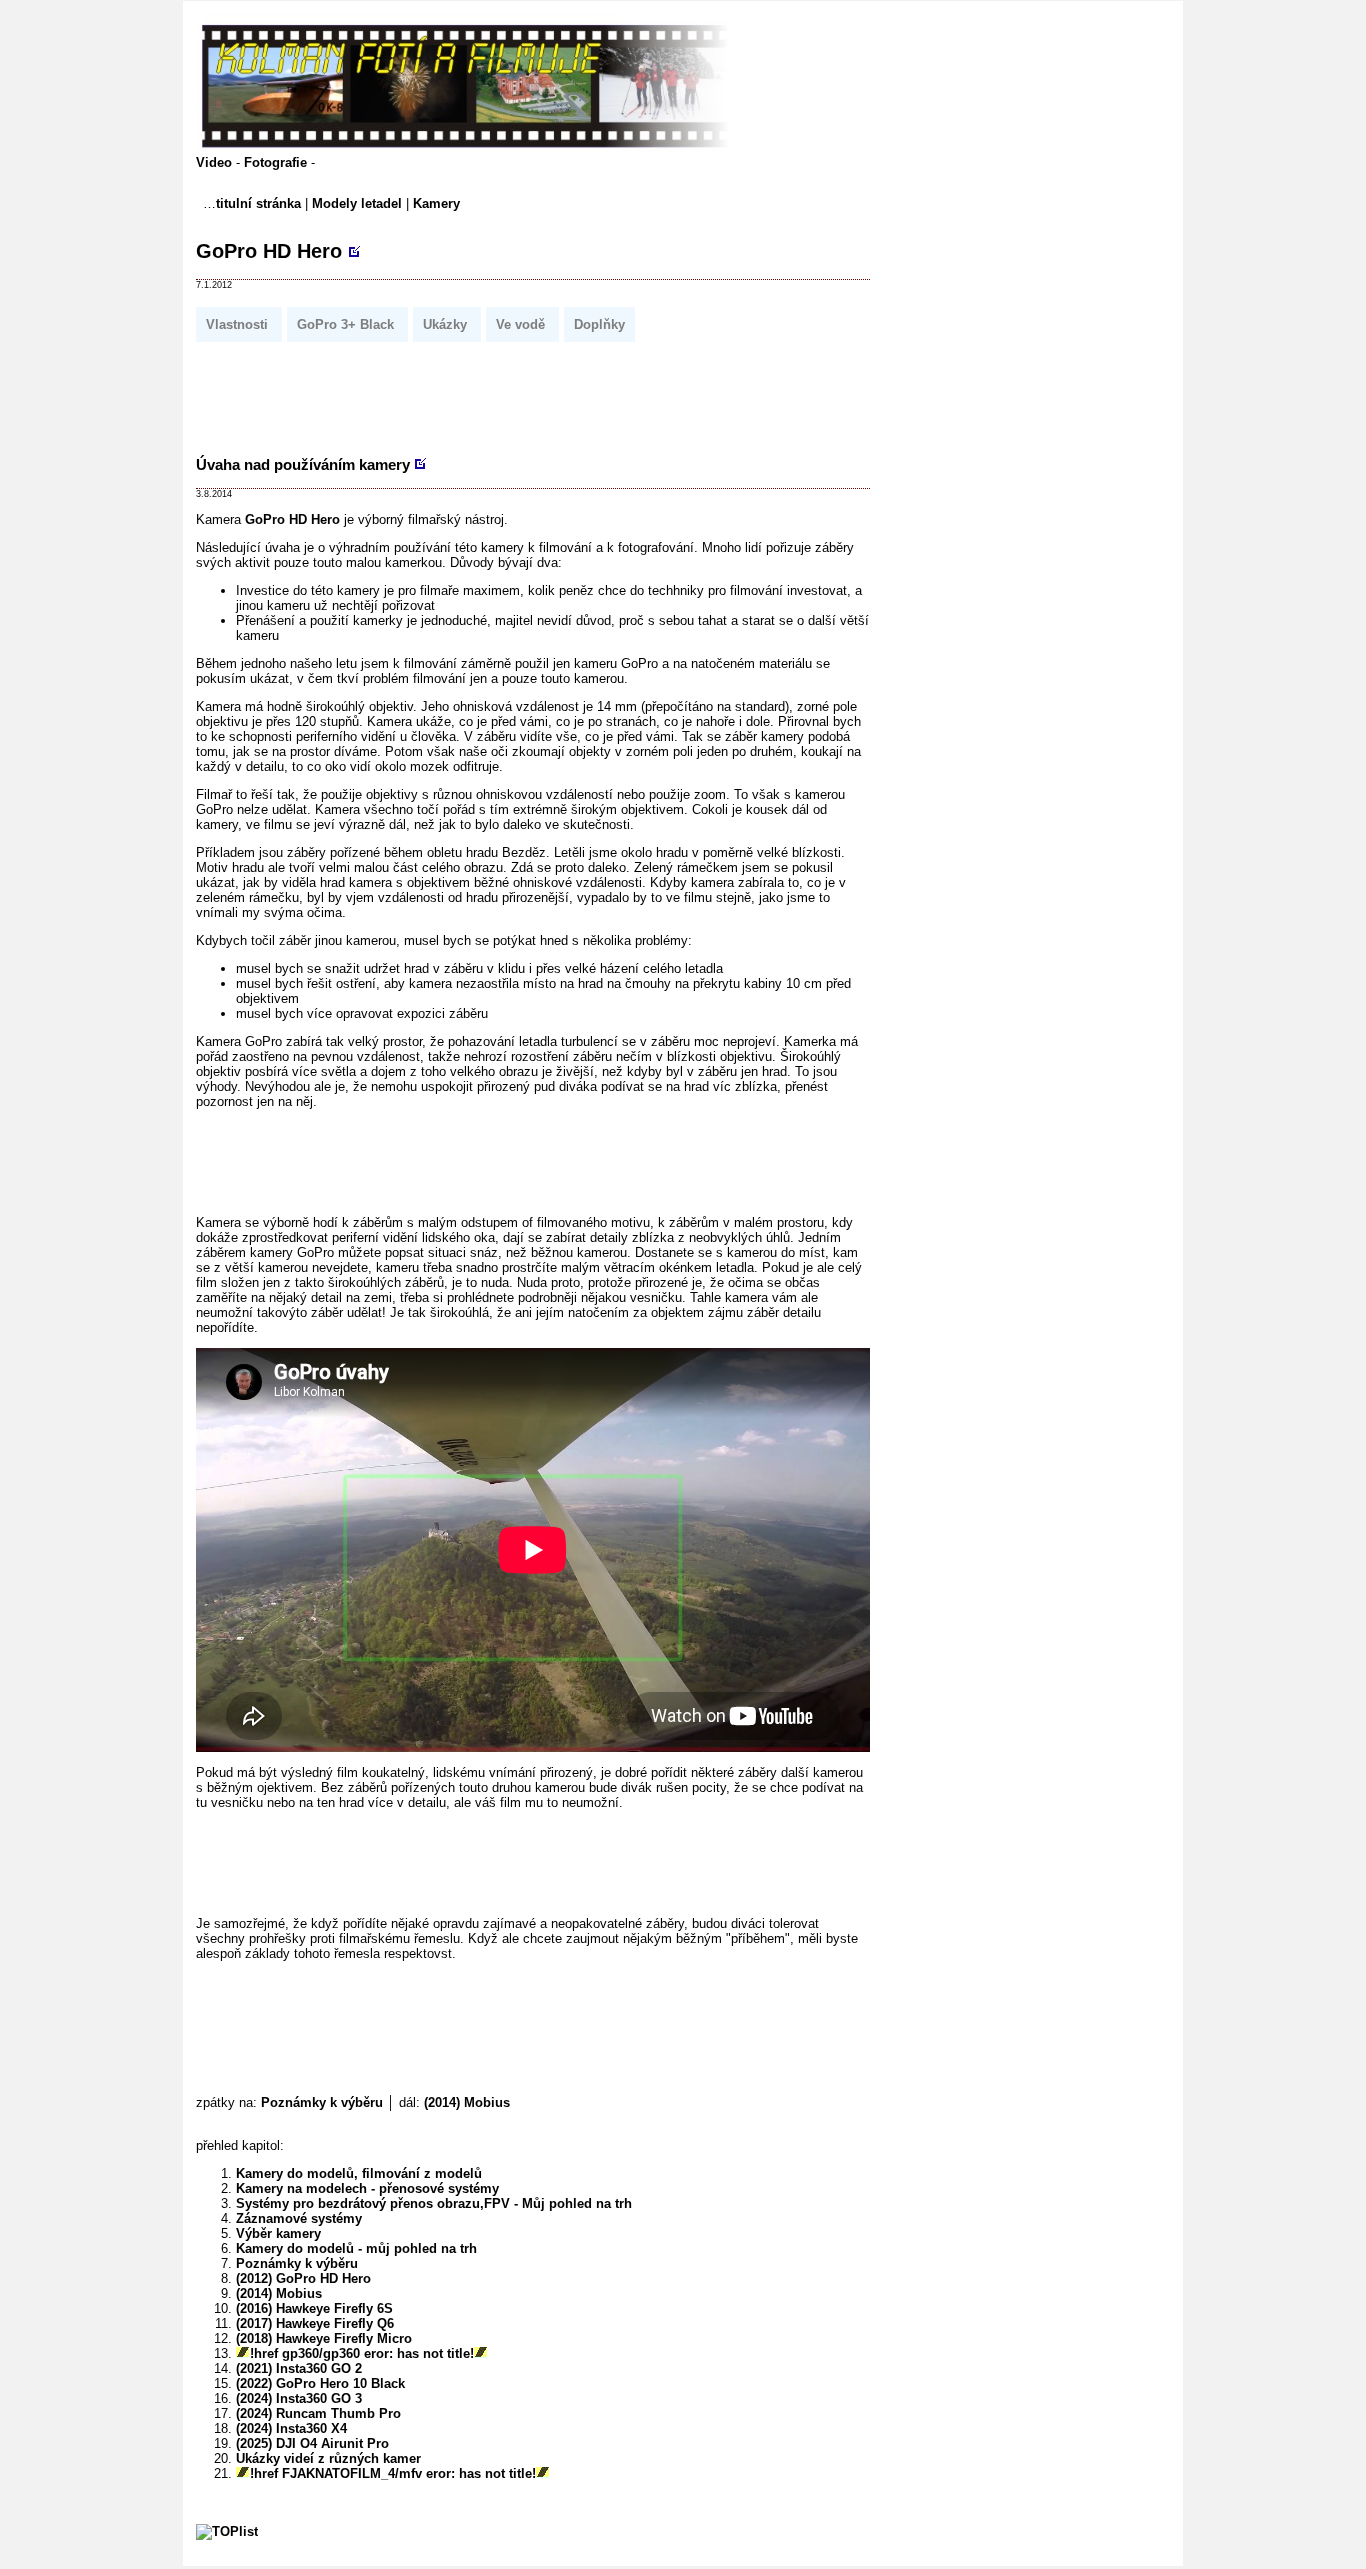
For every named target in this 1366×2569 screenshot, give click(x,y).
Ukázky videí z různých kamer (328, 2458)
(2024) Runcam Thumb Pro (318, 2413)
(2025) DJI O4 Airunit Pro (312, 2443)
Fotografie (277, 162)
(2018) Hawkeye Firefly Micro (324, 2338)
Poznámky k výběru (322, 2102)
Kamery (436, 203)
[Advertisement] (560, 393)
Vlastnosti (239, 324)
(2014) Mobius (467, 2102)
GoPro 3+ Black (347, 324)
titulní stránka (258, 203)
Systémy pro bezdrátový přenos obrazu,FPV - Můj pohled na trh (434, 2203)
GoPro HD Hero (269, 251)
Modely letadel (357, 203)
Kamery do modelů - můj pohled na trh (356, 2248)
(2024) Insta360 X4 (291, 2428)
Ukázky (447, 324)
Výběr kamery (278, 2233)
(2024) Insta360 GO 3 (299, 2398)
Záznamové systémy (299, 2218)
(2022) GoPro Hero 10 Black (320, 2383)
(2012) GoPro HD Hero (303, 2278)
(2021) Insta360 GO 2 (299, 2368)
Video (216, 162)
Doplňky (599, 324)
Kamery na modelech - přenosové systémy (367, 2188)
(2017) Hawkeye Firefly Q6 (315, 2323)
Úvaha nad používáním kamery (303, 464)
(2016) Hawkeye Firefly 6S (314, 2308)
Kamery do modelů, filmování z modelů (359, 2173)
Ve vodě (522, 324)
